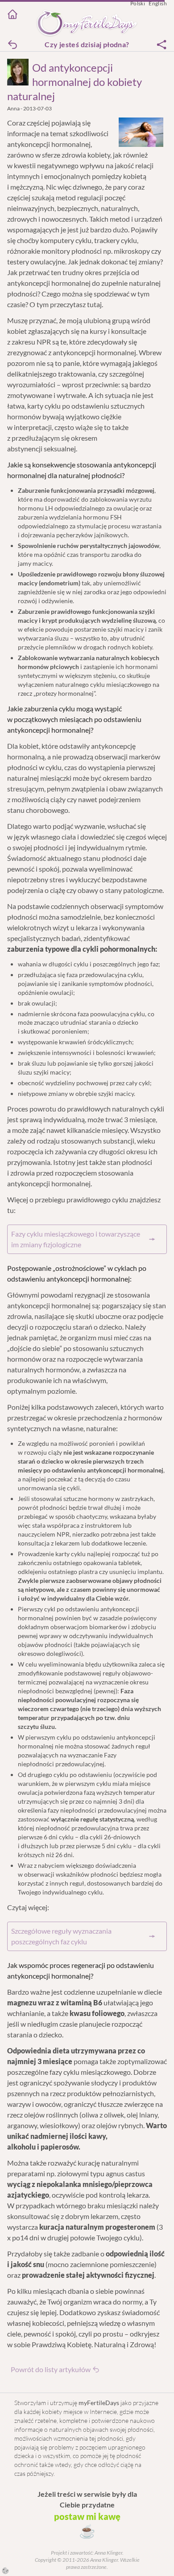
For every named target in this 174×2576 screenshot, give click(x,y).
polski (138, 3)
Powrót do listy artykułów (51, 2369)
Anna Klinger (108, 2553)
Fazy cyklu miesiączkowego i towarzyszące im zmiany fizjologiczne (76, 1239)
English (158, 3)
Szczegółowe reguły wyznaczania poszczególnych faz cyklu (61, 1936)
